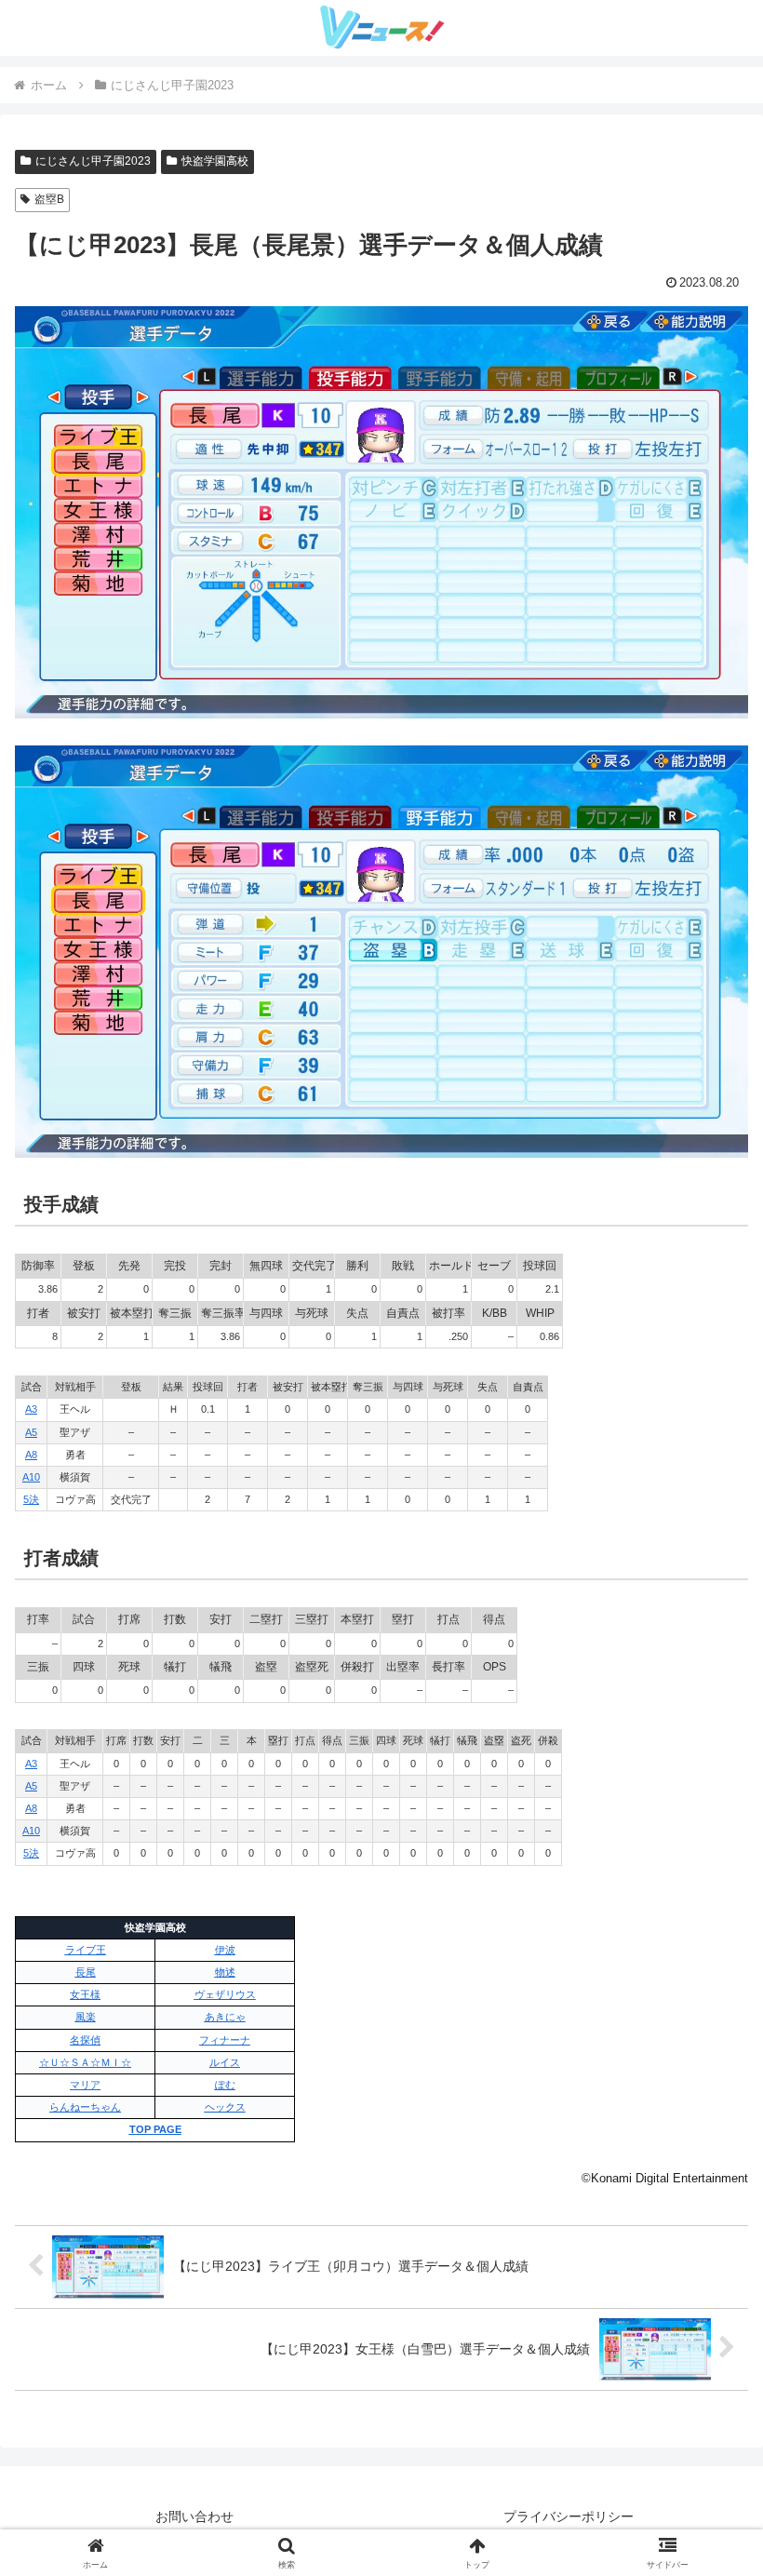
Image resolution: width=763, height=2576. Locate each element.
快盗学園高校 (215, 161)
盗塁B (49, 199)
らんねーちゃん (85, 2107)
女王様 (85, 1994)
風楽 (86, 2017)
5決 (31, 1499)
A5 (31, 1432)
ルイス (225, 2062)
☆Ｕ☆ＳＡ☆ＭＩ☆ (85, 2062)
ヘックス (225, 2107)
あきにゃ (225, 2017)
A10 (31, 1477)
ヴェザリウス (225, 1994)
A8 (31, 1455)
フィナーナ (225, 2040)
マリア (85, 2085)
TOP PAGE (155, 2129)
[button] (706, 2406)
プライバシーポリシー (569, 2516)
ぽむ (225, 2085)
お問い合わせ (194, 2516)
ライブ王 (86, 1950)
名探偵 (85, 2040)
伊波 (225, 1950)
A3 (31, 1409)
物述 (225, 1972)
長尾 (86, 1972)
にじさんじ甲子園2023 (93, 161)
